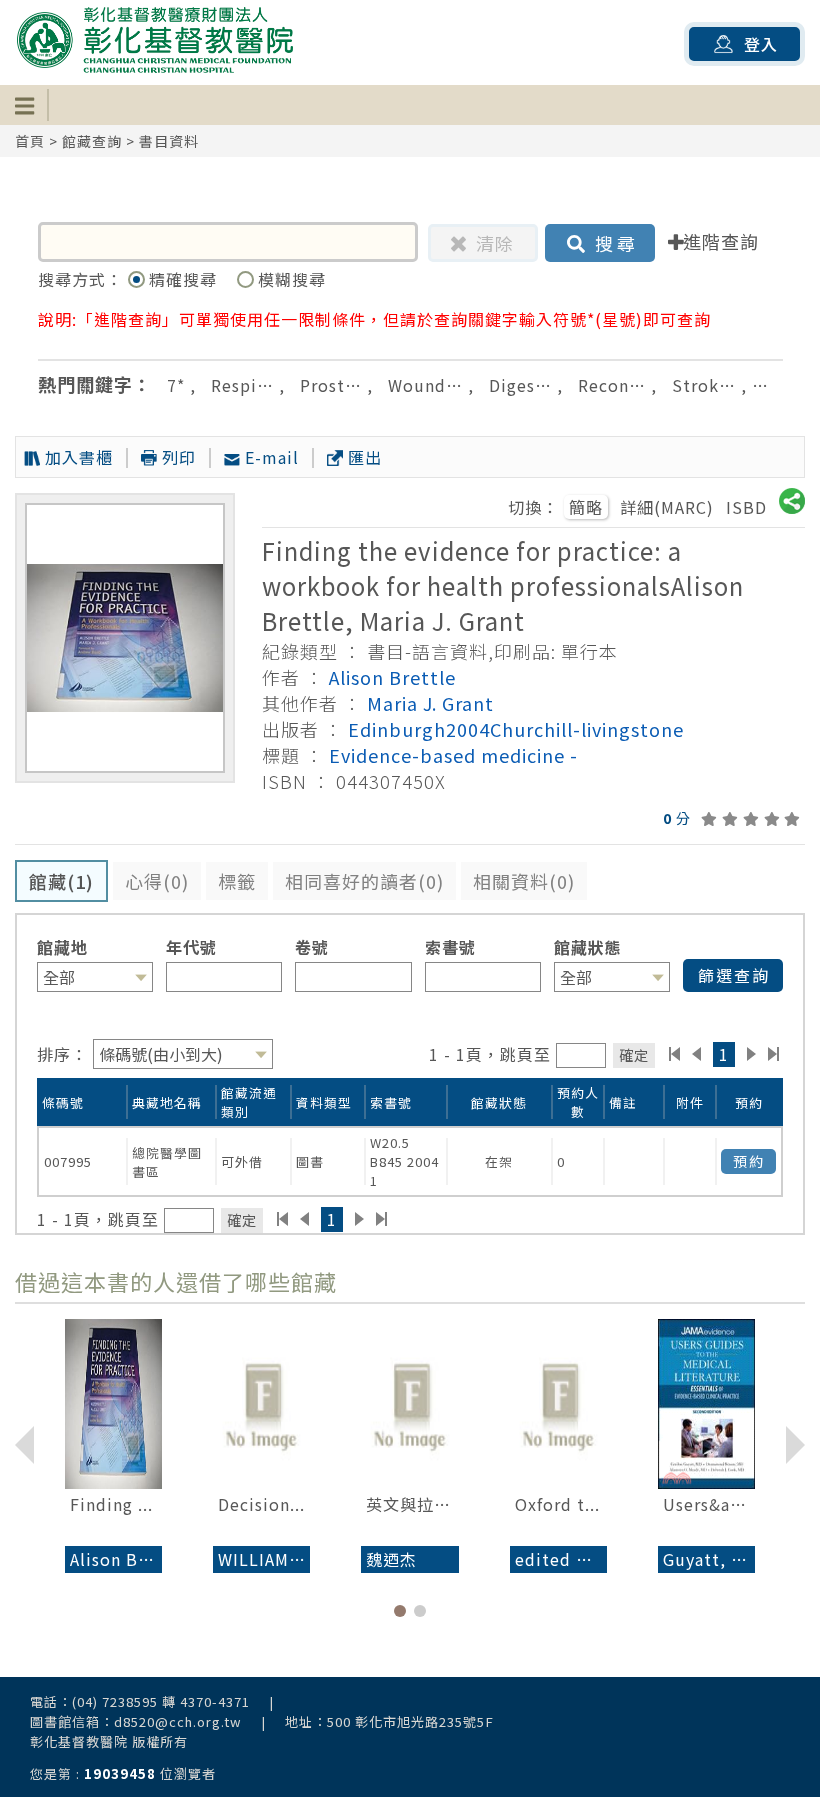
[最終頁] (774, 1054)
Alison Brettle (392, 677)
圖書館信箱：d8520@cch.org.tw (136, 1721)
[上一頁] (696, 1054)
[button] (400, 1611)
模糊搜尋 (292, 279)
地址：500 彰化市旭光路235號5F (389, 1721)
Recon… (612, 385)
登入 (761, 44)
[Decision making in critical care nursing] (261, 1404)
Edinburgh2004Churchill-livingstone (516, 729)
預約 (749, 1161)
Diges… (520, 385)
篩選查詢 (734, 975)
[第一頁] (674, 1054)
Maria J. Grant (430, 703)
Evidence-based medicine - (453, 755)
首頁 (30, 141)
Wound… (425, 385)
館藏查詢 (92, 141)
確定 (634, 1054)
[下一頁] (751, 1054)
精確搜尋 (185, 279)
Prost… (331, 385)
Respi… (242, 385)
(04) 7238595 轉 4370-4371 (161, 1701)
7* (176, 385)
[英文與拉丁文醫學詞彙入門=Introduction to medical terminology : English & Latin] (409, 1404)
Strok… (704, 385)
